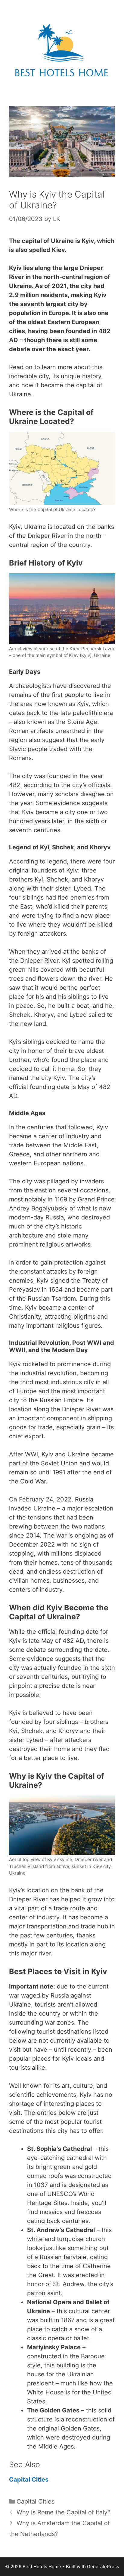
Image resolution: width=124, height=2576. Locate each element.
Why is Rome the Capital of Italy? (64, 2512)
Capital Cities (29, 2479)
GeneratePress (103, 2567)
